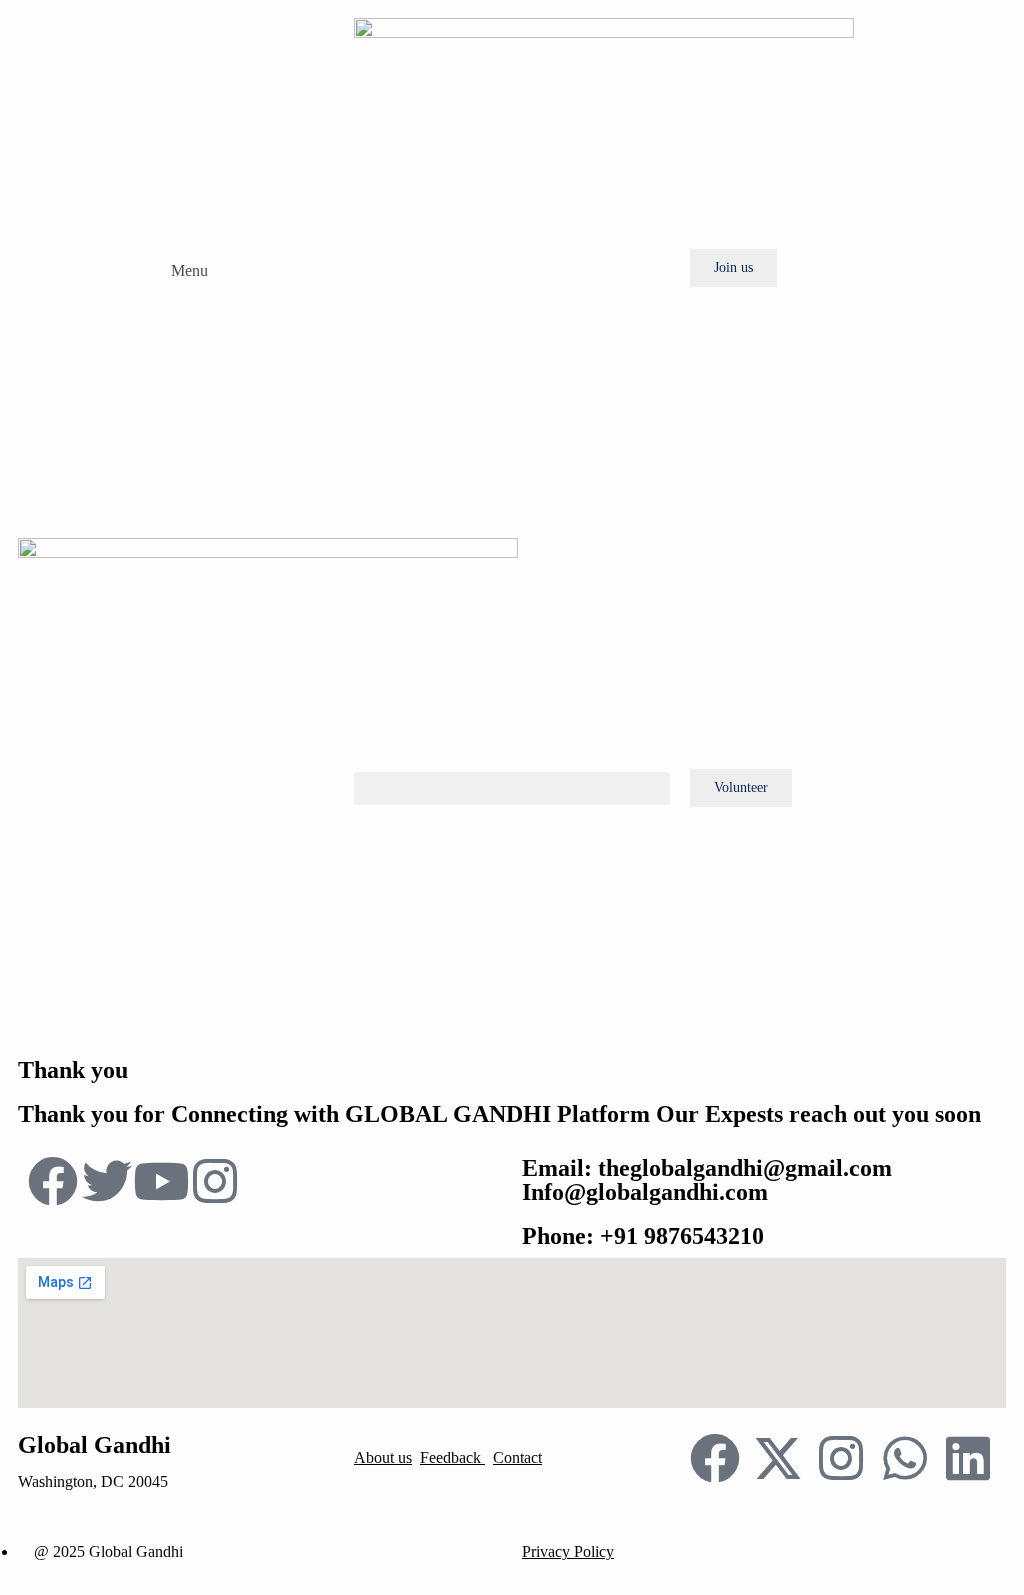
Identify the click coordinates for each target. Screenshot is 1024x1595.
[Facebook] (715, 1458)
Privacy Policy (568, 1551)
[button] (176, 268)
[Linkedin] (968, 1458)
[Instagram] (841, 1458)
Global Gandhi (94, 1445)
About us (383, 1457)
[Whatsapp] (905, 1458)
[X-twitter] (778, 1458)
